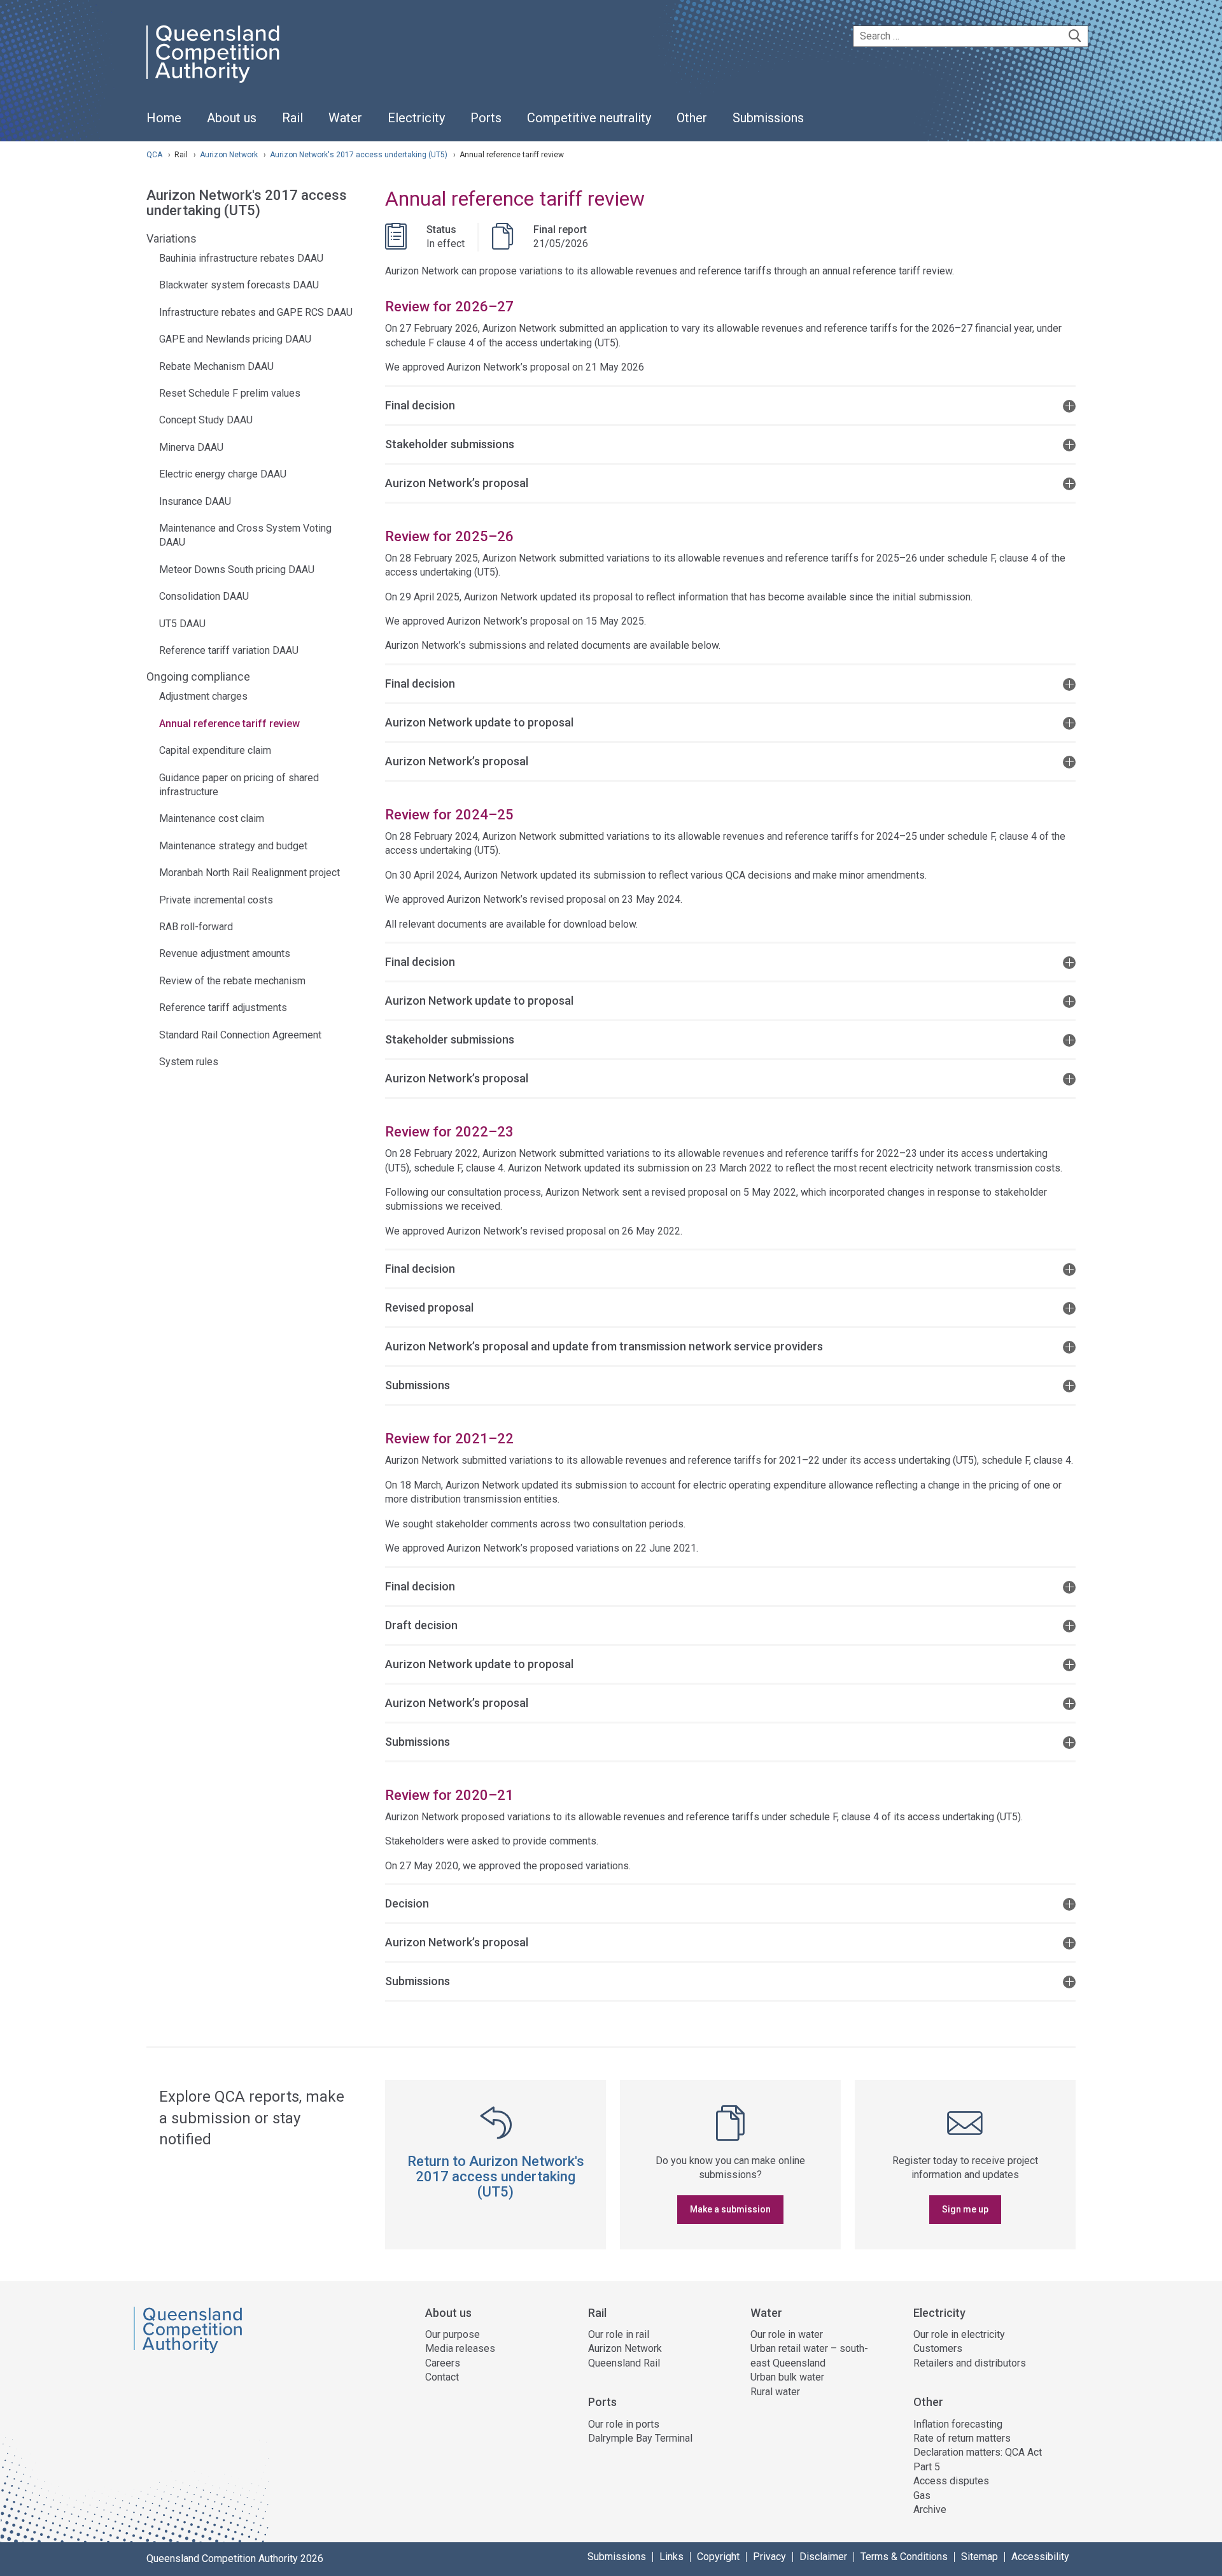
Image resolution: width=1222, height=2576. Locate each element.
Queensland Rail (624, 2363)
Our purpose (453, 2334)
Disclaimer (823, 2557)
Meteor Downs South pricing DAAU (237, 570)
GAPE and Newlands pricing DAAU (235, 339)
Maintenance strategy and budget (233, 846)
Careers (443, 2363)
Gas (922, 2495)
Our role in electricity (959, 2334)
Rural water (775, 2392)
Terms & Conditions (904, 2557)
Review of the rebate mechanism (232, 981)
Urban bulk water (787, 2377)
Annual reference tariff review (229, 724)
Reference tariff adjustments (223, 1008)
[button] (730, 405)
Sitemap (980, 2557)
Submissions (617, 2557)
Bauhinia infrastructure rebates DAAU (241, 258)
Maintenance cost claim (212, 818)
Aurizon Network (230, 155)
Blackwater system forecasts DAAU (239, 285)
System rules (189, 1062)
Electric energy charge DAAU (223, 474)
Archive (930, 2509)
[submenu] (232, 118)
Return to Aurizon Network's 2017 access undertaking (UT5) (496, 2176)
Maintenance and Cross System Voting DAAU (245, 535)
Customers (938, 2348)
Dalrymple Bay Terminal (640, 2438)
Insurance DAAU (195, 501)
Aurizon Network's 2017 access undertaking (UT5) (360, 155)
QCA (154, 155)
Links (671, 2557)
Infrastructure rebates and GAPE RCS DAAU (256, 312)
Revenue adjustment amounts (225, 953)
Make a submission (730, 2209)
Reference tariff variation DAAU (229, 650)
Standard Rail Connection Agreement (240, 1035)
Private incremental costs (216, 900)
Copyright (718, 2557)
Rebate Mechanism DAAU (216, 366)
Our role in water (787, 2334)
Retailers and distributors (970, 2363)
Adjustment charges (203, 696)
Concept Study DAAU (206, 420)
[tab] (730, 405)
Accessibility (1040, 2557)
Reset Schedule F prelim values (230, 393)
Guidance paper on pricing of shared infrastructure (239, 785)
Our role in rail (619, 2334)
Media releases (460, 2348)
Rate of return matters (962, 2438)
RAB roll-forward (196, 927)
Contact (442, 2377)
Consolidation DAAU (204, 596)
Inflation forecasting (958, 2424)
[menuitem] (164, 125)
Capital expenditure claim (215, 750)
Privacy (769, 2557)
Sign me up (965, 2209)
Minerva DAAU (191, 447)
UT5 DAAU (182, 624)
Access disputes (951, 2481)
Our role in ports (624, 2424)
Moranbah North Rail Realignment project (249, 873)
